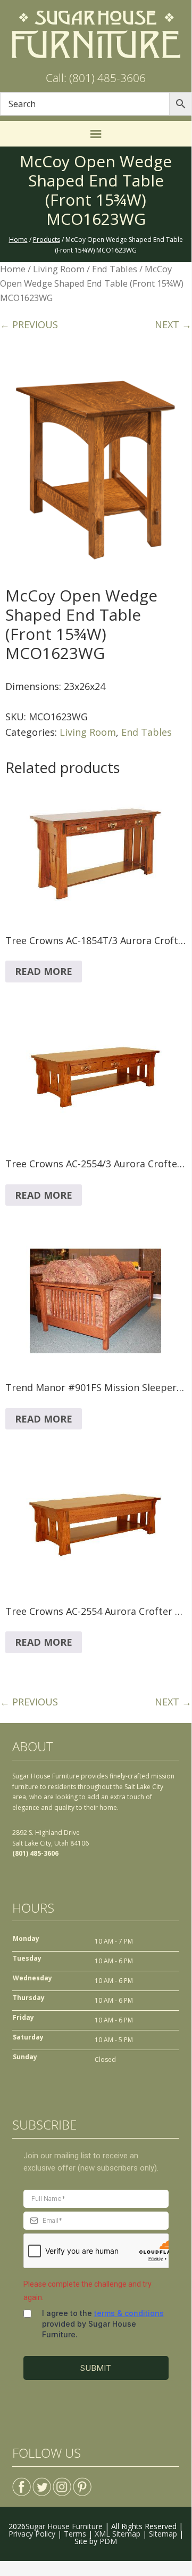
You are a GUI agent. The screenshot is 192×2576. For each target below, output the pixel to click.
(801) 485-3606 (35, 1853)
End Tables (115, 269)
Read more (44, 971)
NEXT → (173, 324)
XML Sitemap (118, 2534)
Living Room (59, 269)
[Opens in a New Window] (22, 2482)
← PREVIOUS (29, 324)
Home (13, 269)
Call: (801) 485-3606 (96, 78)
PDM (108, 2541)
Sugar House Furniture (64, 2526)
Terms (75, 2534)
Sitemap (163, 2534)
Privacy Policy (32, 2534)
